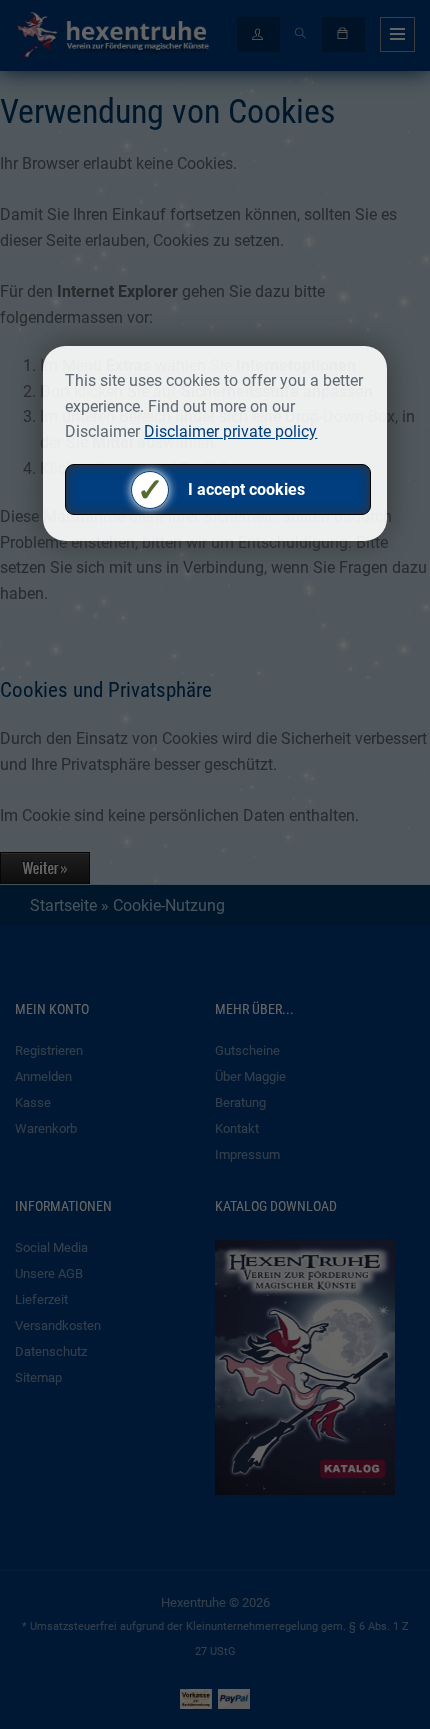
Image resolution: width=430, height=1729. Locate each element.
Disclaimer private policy (230, 431)
